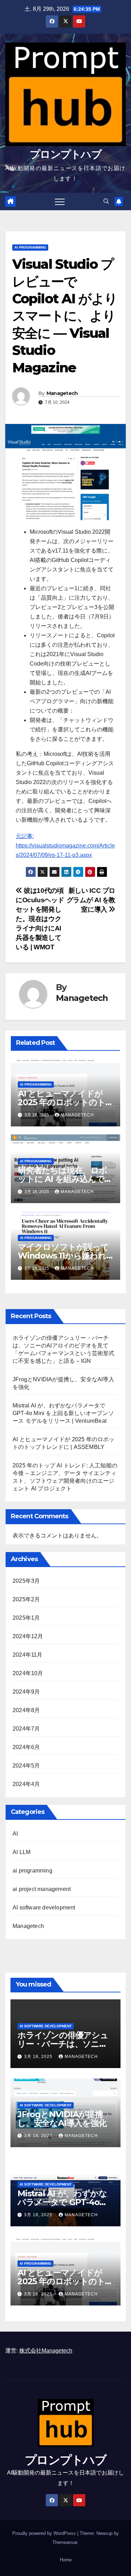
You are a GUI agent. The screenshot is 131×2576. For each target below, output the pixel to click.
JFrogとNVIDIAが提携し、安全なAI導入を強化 (62, 2119)
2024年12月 (28, 1636)
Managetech (62, 393)
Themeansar (65, 2542)
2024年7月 (26, 1729)
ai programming (30, 247)
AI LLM (21, 1852)
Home (66, 2560)
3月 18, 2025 (39, 2057)
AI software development (44, 1908)
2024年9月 (26, 1692)
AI (15, 1834)
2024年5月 (26, 1766)
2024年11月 (28, 1655)
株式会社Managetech (46, 2351)
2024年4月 (26, 1784)
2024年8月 (26, 1710)
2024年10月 (28, 1673)
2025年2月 (26, 1599)
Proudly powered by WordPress (45, 2533)
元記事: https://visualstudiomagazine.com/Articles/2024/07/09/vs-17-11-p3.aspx (65, 846)
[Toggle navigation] (60, 202)
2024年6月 (26, 1747)
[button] (106, 201)
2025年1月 (26, 1618)
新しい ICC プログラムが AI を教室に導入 (91, 900)
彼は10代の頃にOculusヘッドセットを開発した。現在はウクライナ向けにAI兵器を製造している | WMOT (40, 919)
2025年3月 (26, 1581)
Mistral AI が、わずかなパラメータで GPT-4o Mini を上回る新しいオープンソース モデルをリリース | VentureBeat (63, 1413)
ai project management (42, 1889)
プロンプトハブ (65, 154)
